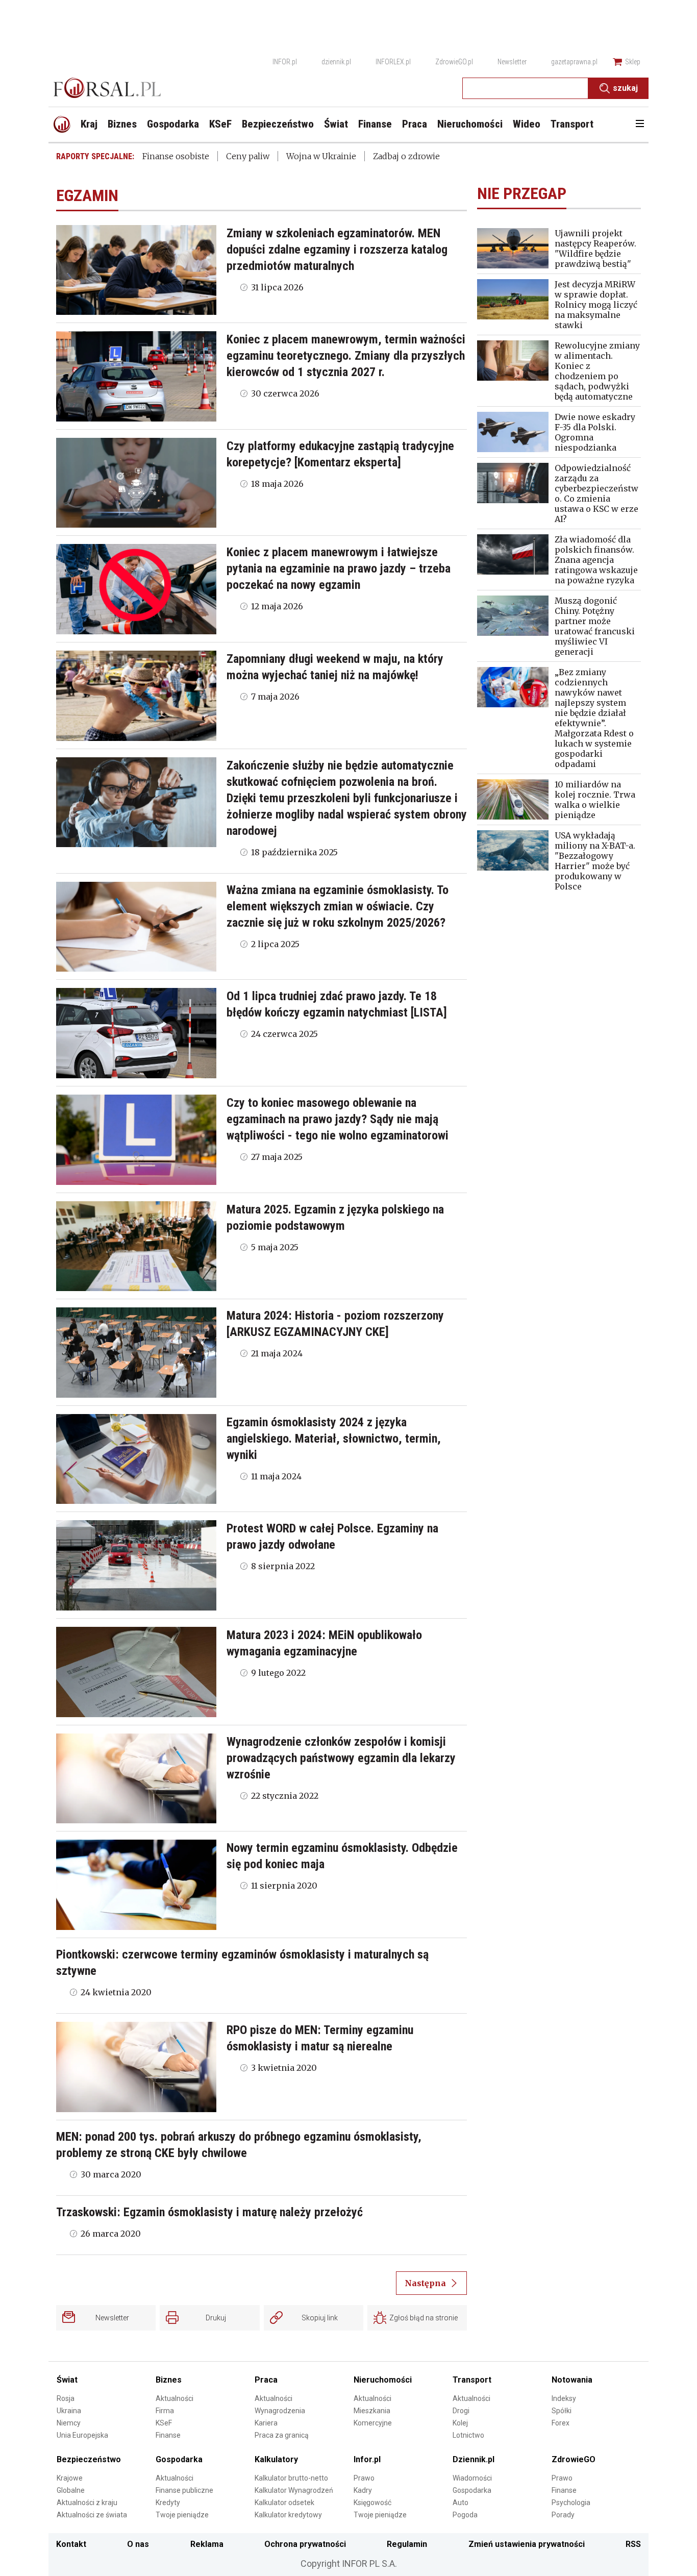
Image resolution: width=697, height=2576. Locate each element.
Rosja (66, 2398)
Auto (460, 2503)
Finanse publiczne (184, 2490)
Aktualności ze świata (92, 2515)
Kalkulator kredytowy (288, 2515)
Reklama (207, 2544)
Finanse (168, 2435)
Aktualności (175, 2398)
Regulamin (407, 2544)
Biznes (169, 2380)
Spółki (562, 2411)
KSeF (164, 2423)
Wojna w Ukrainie (321, 156)
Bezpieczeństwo (89, 2459)
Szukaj (625, 88)
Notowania (572, 2380)
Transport (472, 2380)
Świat (67, 2380)
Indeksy (564, 2398)
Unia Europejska (82, 2435)
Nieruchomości (383, 2380)
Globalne (71, 2490)
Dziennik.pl (474, 2459)
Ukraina (69, 2411)
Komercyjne (373, 2423)
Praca (266, 2380)
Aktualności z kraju (87, 2503)
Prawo (364, 2478)
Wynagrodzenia (280, 2411)
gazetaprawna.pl (574, 62)
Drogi (461, 2411)
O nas (138, 2544)
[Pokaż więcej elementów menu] (640, 125)
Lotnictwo (468, 2435)
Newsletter (512, 62)
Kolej (460, 2423)
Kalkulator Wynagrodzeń (294, 2490)
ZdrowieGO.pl (454, 62)
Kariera (266, 2423)
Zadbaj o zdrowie (406, 156)
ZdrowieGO (574, 2459)
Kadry (363, 2490)
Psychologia (571, 2503)
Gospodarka (179, 2459)
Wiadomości (472, 2478)
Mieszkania (372, 2411)
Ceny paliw (248, 156)
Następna (425, 2283)
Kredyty (168, 2503)
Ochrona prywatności (305, 2544)
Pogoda (465, 2515)
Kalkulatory (276, 2459)
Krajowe (70, 2478)
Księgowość (372, 2503)
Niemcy (69, 2423)
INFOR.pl (285, 62)
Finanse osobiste (176, 156)
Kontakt (71, 2544)
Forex (561, 2423)
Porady (563, 2515)
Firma (165, 2411)
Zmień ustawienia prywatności (527, 2544)
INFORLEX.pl (393, 62)
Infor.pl (367, 2459)
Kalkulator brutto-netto (291, 2478)
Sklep (633, 62)
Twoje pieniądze (182, 2515)
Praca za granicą (282, 2435)
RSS (633, 2544)
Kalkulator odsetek (284, 2503)
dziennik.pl (336, 62)
